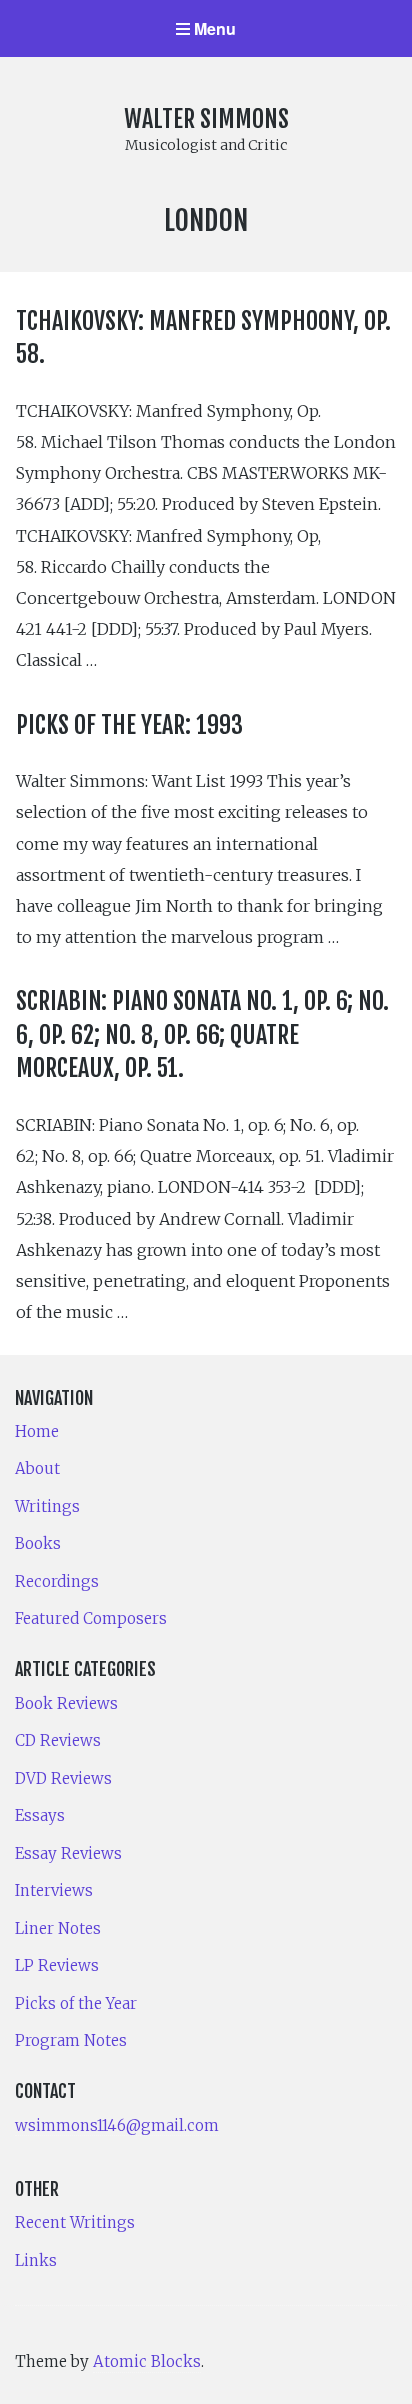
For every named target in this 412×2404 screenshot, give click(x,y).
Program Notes (71, 2040)
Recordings (57, 1581)
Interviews (54, 1890)
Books (38, 1543)
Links (36, 2260)
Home (37, 1431)
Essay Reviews (68, 1853)
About (37, 1468)
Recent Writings (75, 2222)
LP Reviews (57, 1965)
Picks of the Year (76, 2003)
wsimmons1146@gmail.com (117, 2125)
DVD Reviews (63, 1778)
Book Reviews (66, 1703)
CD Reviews (58, 1740)
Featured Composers (91, 1618)
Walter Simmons (206, 119)
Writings (47, 1506)
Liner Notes (58, 1928)
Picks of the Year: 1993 (129, 725)
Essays (40, 1815)
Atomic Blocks (147, 2361)
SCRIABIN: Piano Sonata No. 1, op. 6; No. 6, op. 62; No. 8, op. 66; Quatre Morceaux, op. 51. (202, 1034)
